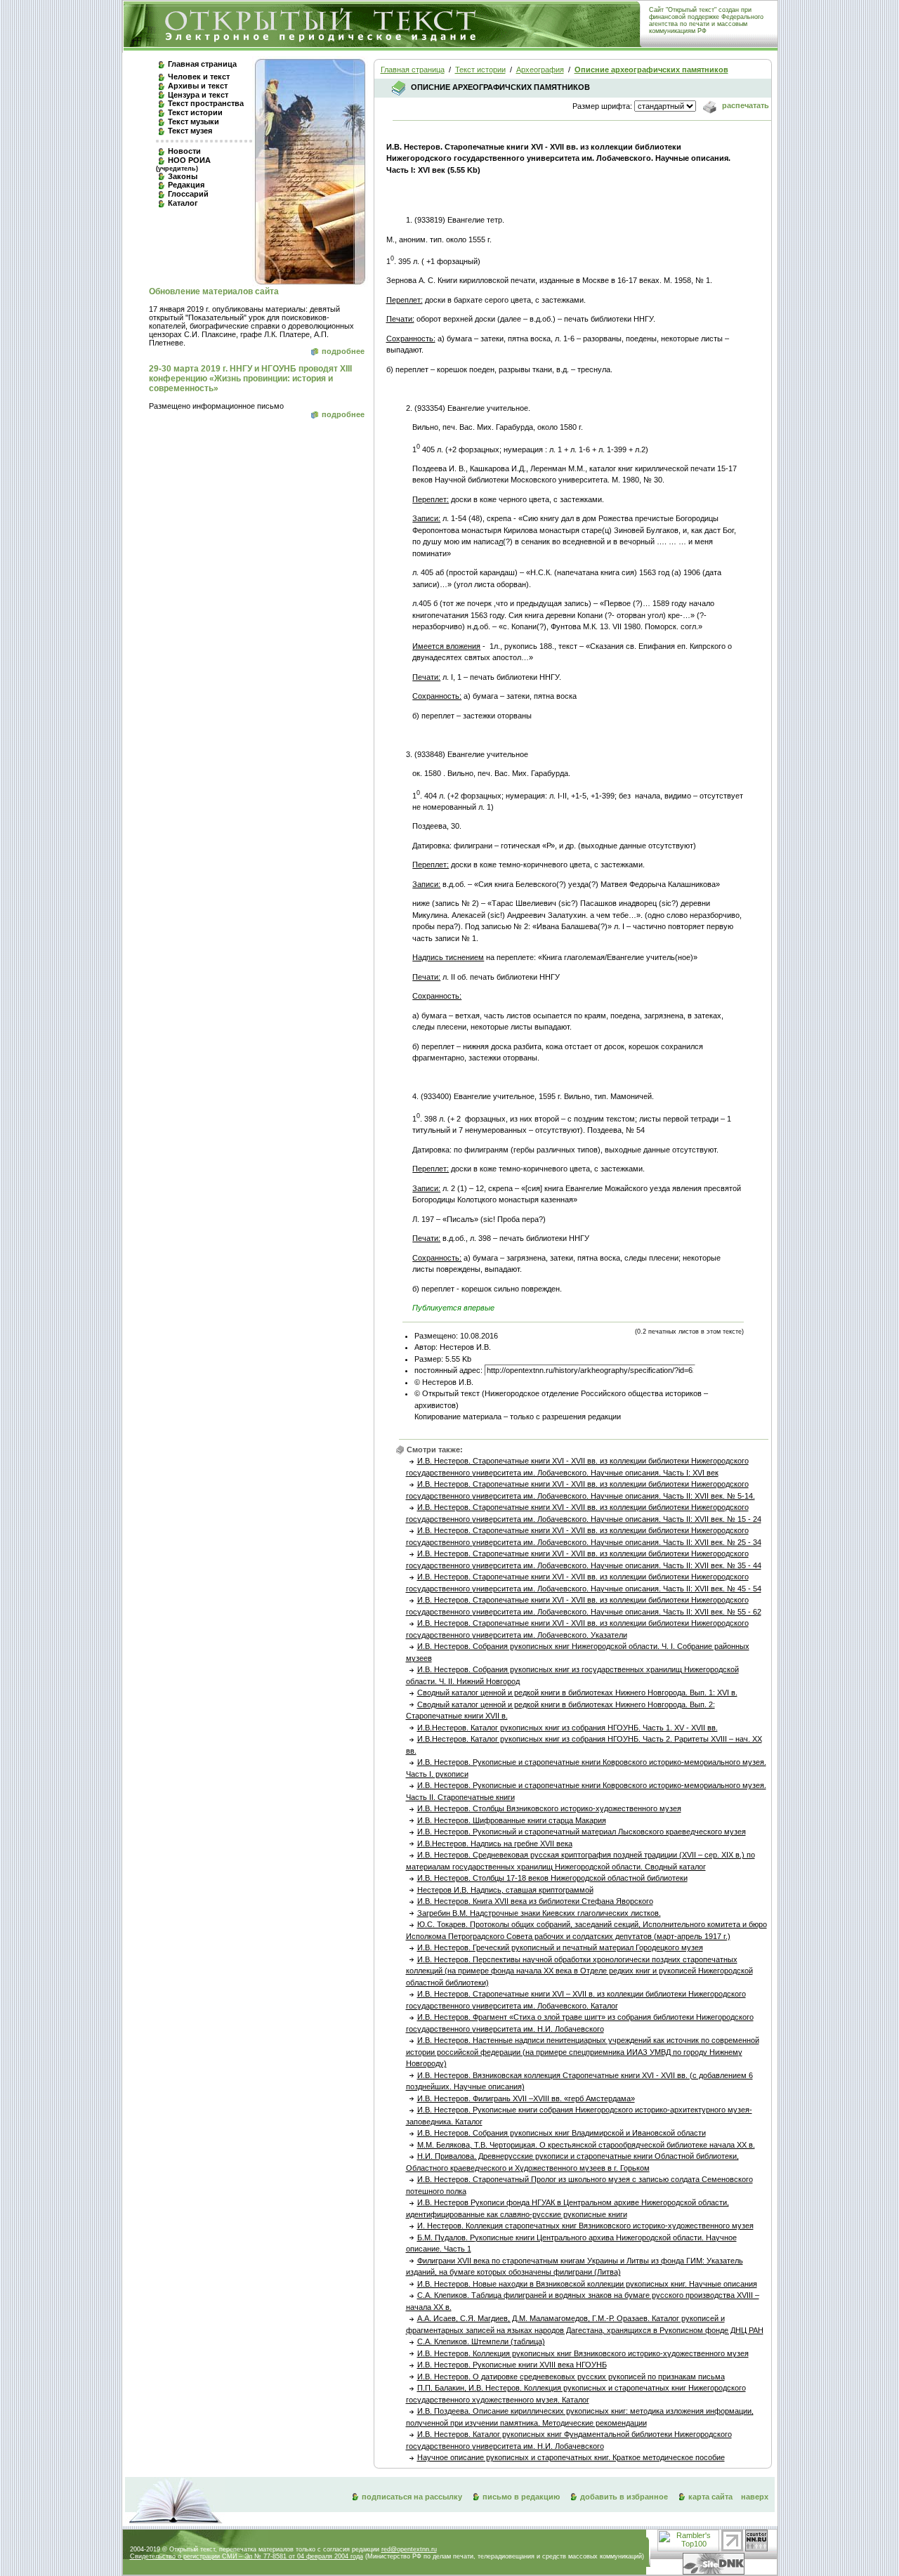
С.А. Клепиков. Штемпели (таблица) (481, 2341)
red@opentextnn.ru (409, 2549)
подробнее (343, 351)
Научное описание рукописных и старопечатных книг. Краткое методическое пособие (571, 2457)
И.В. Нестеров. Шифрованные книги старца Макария (512, 1820)
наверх (755, 2497)
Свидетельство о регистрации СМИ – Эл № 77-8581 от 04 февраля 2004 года (247, 2556)
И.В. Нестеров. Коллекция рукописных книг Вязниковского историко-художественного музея (583, 2353)
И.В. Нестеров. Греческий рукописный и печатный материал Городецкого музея (560, 1947)
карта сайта (710, 2497)
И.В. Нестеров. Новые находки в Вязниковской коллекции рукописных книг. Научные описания (587, 2284)
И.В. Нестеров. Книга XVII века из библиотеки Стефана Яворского (535, 1901)
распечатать (744, 105)
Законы (183, 176)
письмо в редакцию (521, 2497)
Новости (184, 151)
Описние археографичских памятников (651, 70)
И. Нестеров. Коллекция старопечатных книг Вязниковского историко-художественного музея (585, 2226)
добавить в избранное (624, 2497)
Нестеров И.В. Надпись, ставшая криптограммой (505, 1890)
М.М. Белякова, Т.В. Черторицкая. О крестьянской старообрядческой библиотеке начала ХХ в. (586, 2145)
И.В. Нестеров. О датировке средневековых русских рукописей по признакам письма (571, 2377)
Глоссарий (188, 194)
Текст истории (195, 112)
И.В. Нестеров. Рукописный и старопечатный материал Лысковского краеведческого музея (582, 1832)
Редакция (186, 185)
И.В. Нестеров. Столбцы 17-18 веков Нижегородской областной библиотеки (552, 1878)
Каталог (183, 203)
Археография (540, 70)
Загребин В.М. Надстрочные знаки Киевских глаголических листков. (539, 1913)
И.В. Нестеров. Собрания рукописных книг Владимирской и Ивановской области (562, 2133)
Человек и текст (199, 77)
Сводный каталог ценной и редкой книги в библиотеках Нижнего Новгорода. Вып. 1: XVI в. (577, 1693)
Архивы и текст (198, 86)
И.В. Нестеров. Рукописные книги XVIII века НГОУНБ (512, 2365)
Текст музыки (193, 121)
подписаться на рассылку (412, 2497)
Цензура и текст (198, 95)
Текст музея (190, 131)
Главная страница (202, 64)
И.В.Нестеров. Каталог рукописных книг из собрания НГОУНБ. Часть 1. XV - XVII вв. (567, 1728)
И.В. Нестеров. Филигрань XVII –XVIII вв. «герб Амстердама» (526, 2098)
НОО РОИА (183, 164)
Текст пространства (206, 103)
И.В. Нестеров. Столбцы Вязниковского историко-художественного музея (549, 1808)
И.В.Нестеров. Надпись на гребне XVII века (495, 1844)
